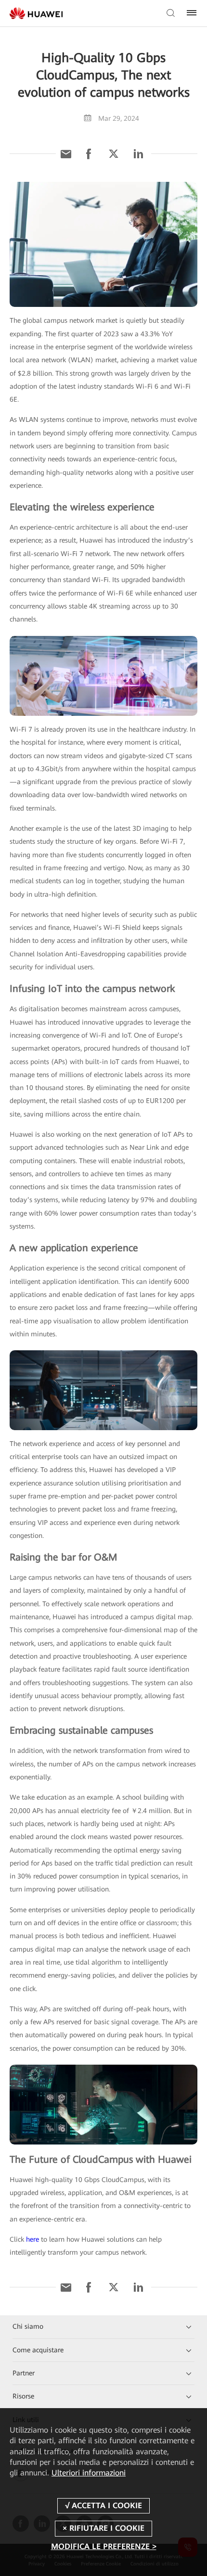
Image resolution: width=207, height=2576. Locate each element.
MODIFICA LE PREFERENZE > (104, 2546)
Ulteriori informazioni (89, 2473)
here (32, 2239)
